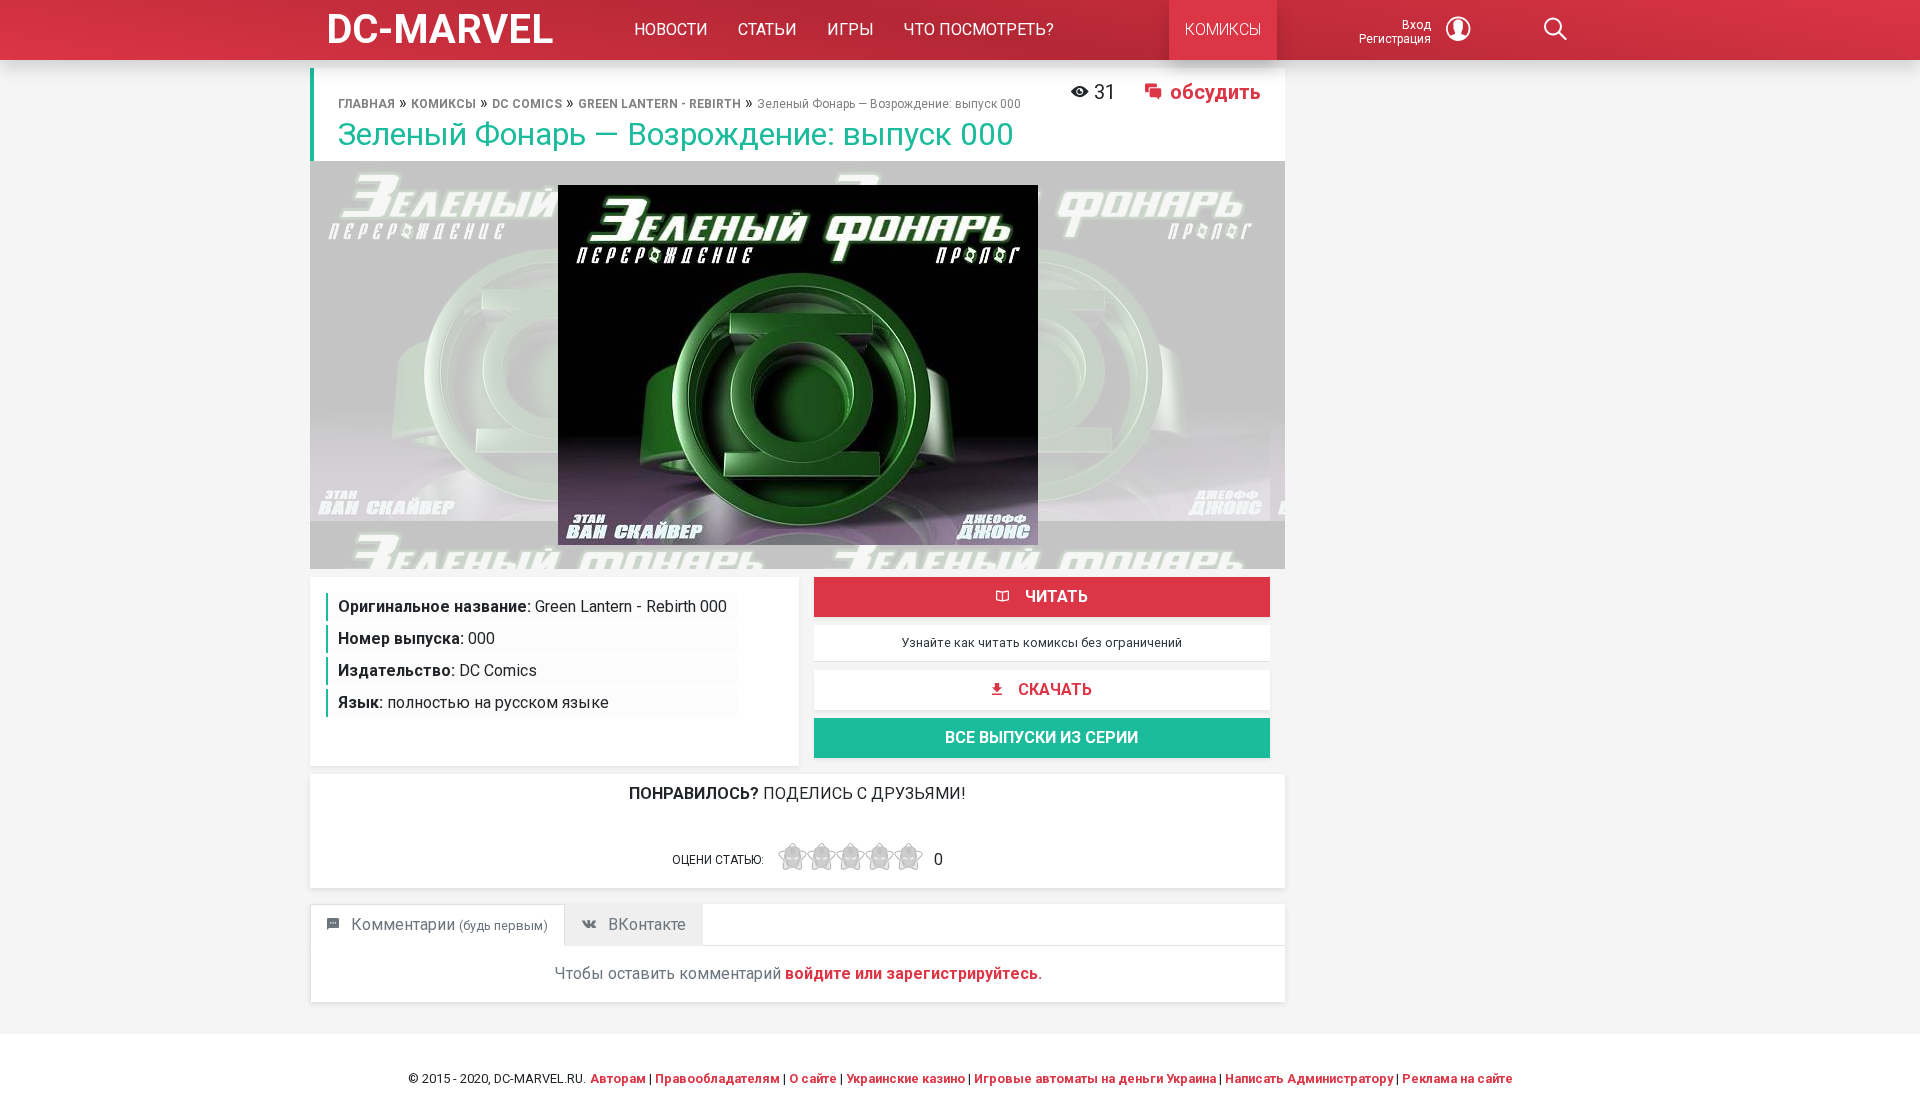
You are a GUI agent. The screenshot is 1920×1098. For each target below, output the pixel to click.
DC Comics (527, 104)
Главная (366, 104)
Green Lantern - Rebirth (659, 104)
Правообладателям (717, 1078)
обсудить (1215, 92)
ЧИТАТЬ (1056, 596)
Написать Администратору (1309, 1078)
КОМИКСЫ (1223, 29)
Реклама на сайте (1457, 1078)
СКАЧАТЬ (1055, 689)
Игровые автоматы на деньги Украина (1095, 1078)
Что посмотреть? (979, 29)
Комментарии (447, 924)
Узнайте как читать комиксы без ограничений (1041, 642)
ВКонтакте (645, 924)
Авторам (618, 1078)
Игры (850, 29)
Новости (671, 29)
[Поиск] (1556, 30)
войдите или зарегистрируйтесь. (913, 973)
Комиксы (443, 104)
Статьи (767, 29)
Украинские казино (905, 1078)
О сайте (813, 1078)
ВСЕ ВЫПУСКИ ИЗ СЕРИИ (1041, 737)
